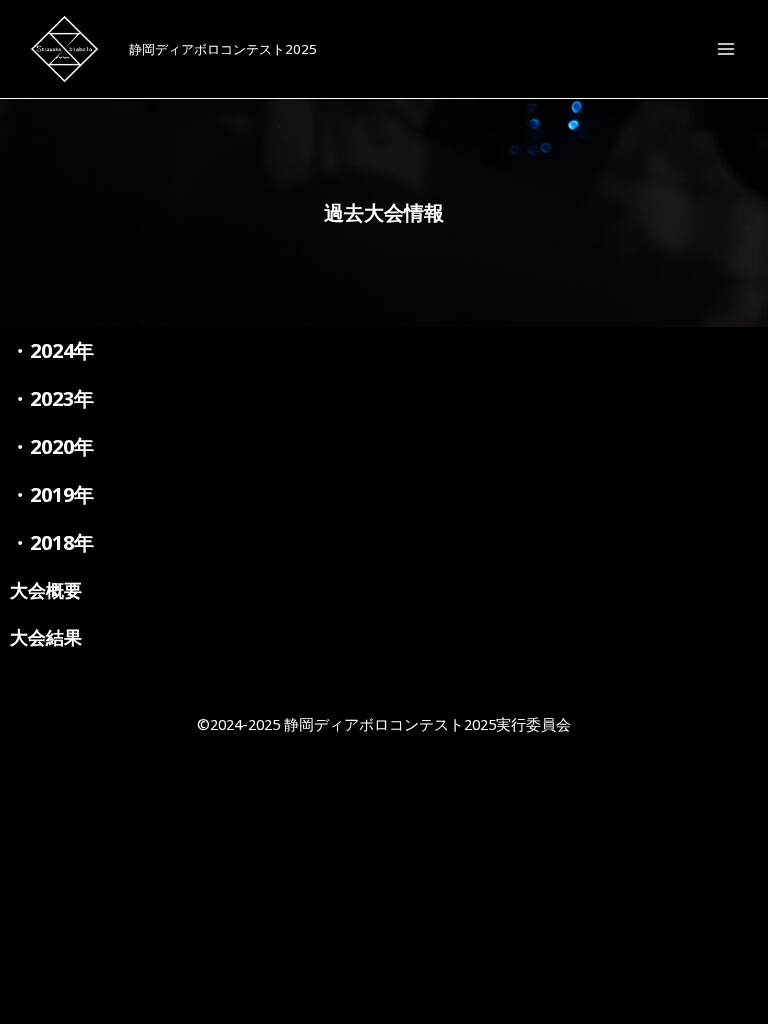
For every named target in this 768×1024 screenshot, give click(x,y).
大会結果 (46, 637)
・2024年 (52, 350)
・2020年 (52, 446)
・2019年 (52, 494)
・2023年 (52, 398)
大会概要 (46, 590)
